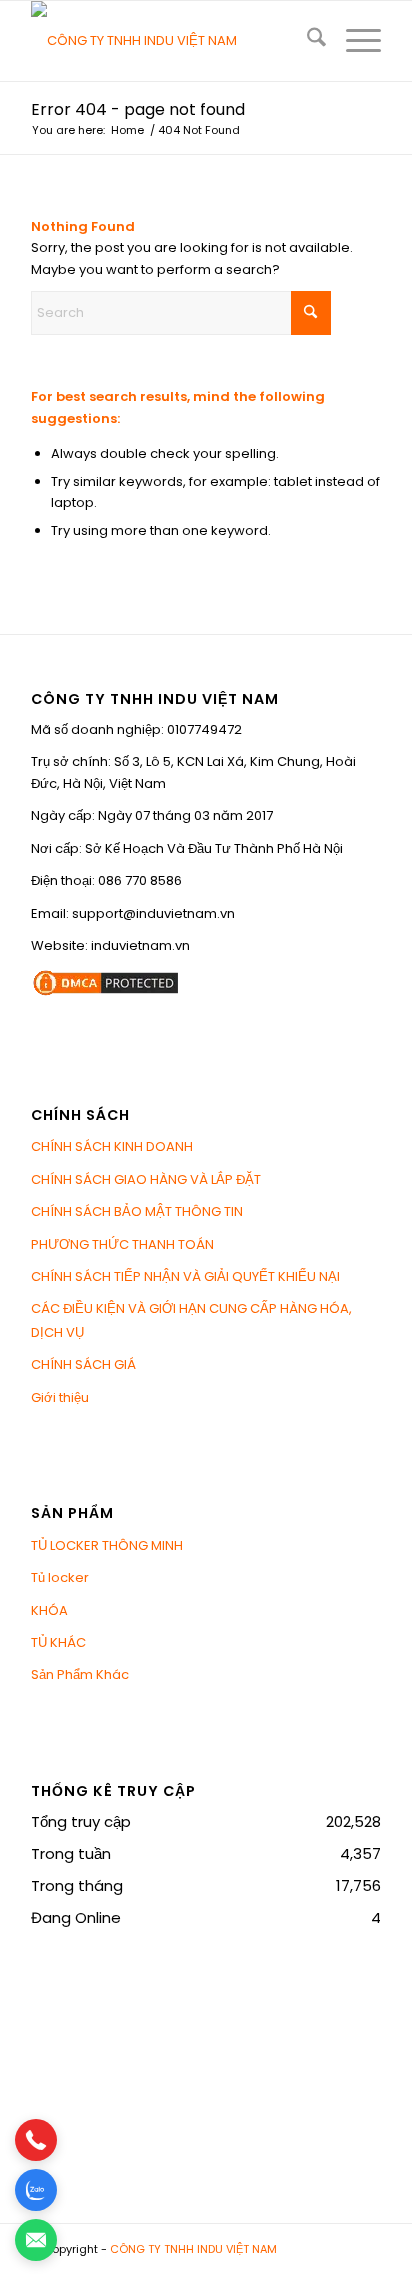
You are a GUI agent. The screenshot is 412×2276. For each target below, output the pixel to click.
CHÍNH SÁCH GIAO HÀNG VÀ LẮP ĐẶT (146, 1179)
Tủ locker (60, 1577)
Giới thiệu (60, 1397)
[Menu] (353, 41)
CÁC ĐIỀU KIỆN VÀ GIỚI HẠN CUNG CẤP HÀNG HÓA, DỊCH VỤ (191, 1320)
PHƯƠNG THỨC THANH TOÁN (122, 1244)
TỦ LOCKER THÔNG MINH (107, 1545)
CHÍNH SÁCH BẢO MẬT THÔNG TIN (137, 1211)
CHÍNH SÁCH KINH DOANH (112, 1146)
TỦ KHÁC (58, 1642)
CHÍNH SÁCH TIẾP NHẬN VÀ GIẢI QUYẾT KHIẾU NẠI (185, 1276)
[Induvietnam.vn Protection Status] (106, 993)
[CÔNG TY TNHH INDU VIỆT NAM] (171, 41)
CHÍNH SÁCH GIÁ (83, 1364)
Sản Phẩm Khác (80, 1674)
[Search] (306, 41)
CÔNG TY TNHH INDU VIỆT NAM (193, 2249)
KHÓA (49, 1610)
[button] (36, 2140)
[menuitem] (306, 41)
